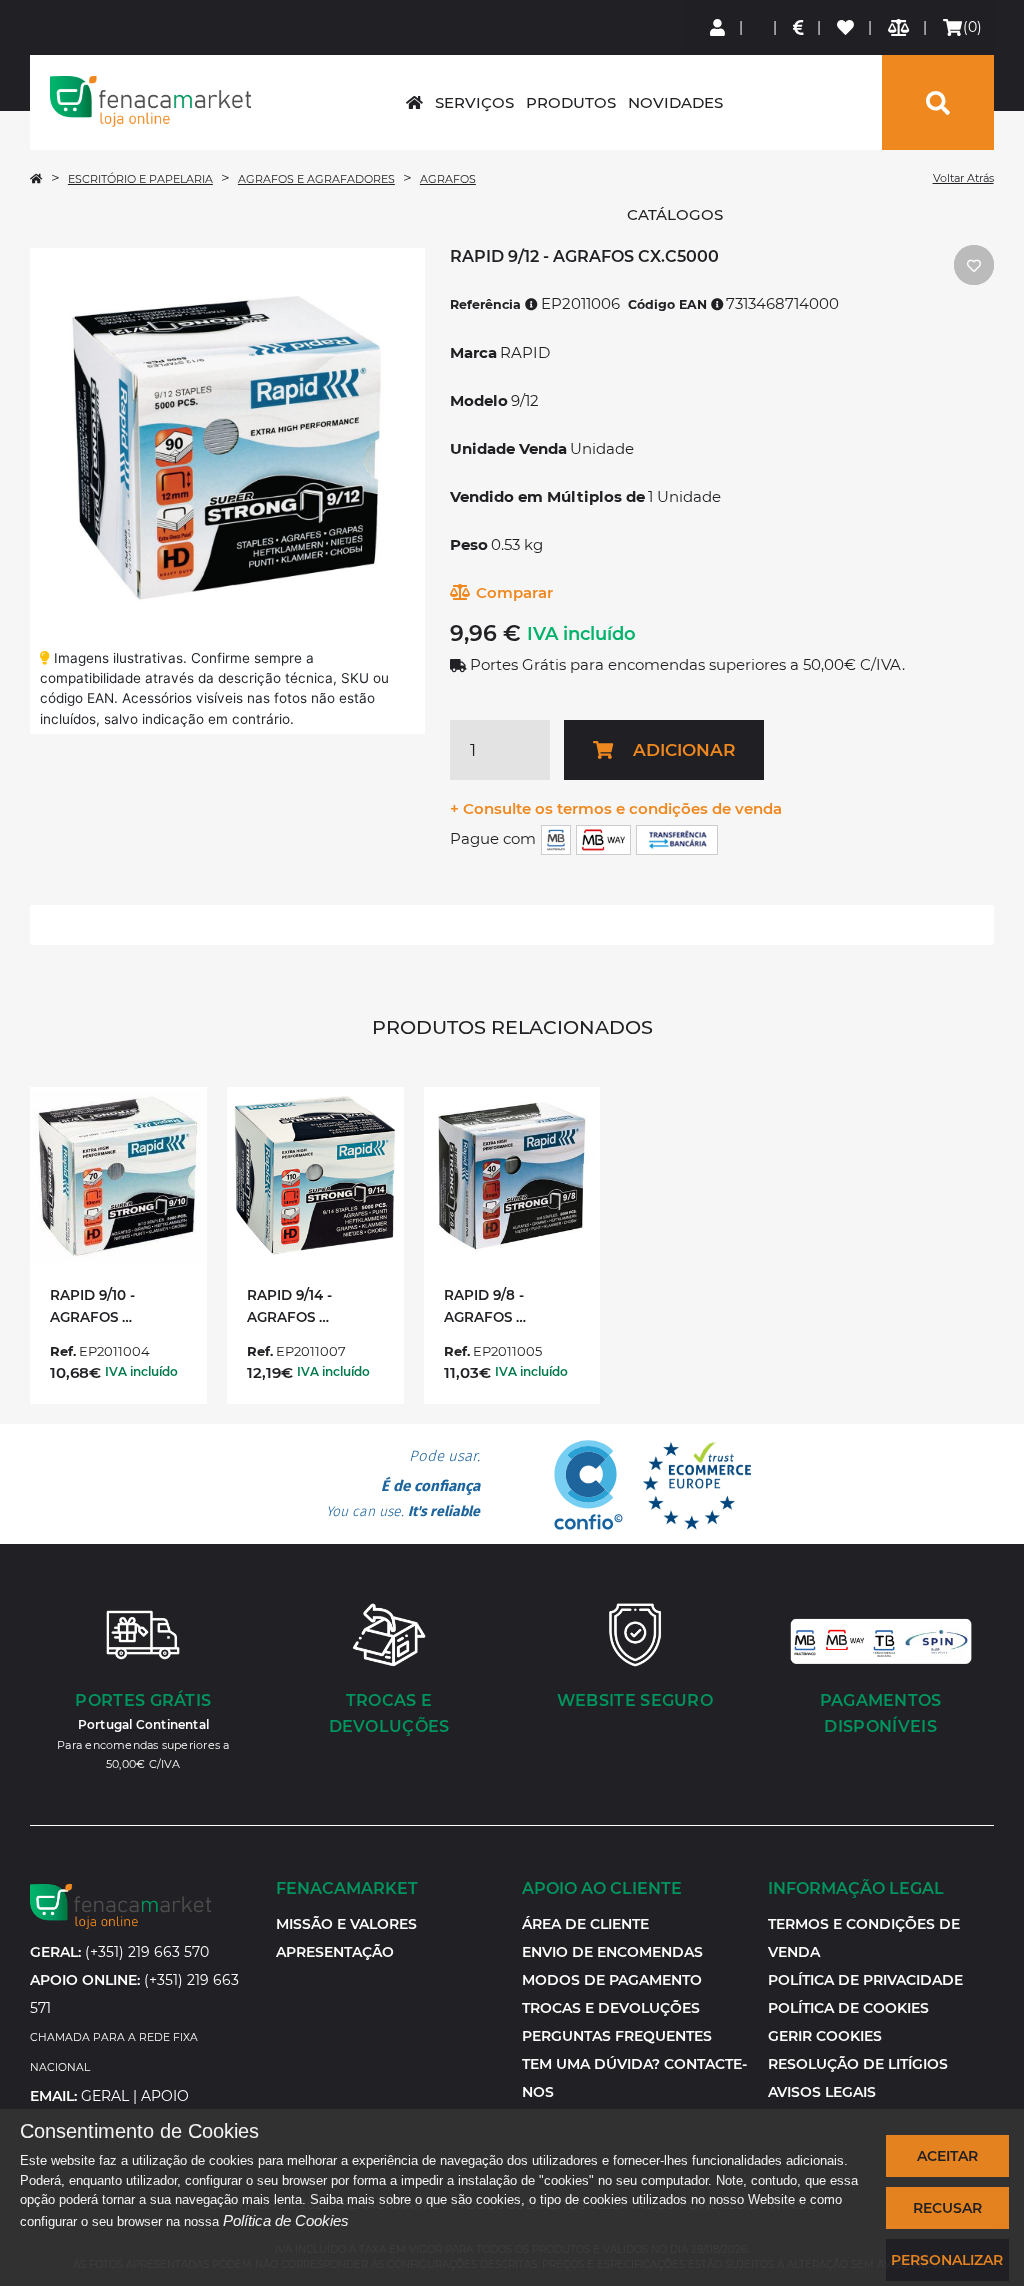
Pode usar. (403, 1484)
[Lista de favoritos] (846, 27)
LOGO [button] (150, 101)
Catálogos (675, 214)
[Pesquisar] (938, 102)
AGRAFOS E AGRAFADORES (316, 179)
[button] (825, 2036)
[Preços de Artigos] (799, 27)
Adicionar (684, 750)
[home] (414, 102)
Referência (487, 304)
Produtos (571, 102)
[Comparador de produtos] (899, 27)
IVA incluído (581, 634)
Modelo (479, 400)
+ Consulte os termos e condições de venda (616, 808)
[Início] (36, 179)
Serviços (474, 102)
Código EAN (669, 304)
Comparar (514, 592)
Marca (473, 352)
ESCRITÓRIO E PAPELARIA (140, 179)
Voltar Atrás (963, 178)
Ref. (63, 1351)
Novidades (675, 102)
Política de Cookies (286, 2220)
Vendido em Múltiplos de (547, 496)
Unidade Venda (508, 448)
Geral (105, 2096)
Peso (469, 544)
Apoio (165, 2096)
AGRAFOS (448, 179)
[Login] (718, 27)
